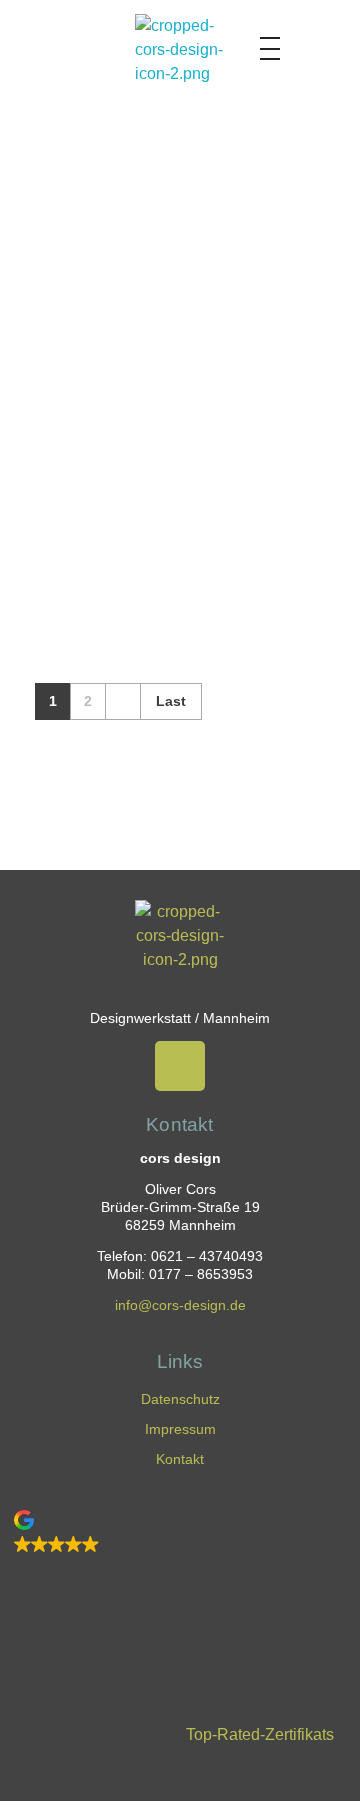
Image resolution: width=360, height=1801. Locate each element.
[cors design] (180, 59)
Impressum (180, 1429)
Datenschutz (180, 1399)
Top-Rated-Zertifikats (260, 1734)
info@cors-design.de (180, 1305)
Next (122, 701)
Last (171, 701)
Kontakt (180, 1459)
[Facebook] (180, 1066)
